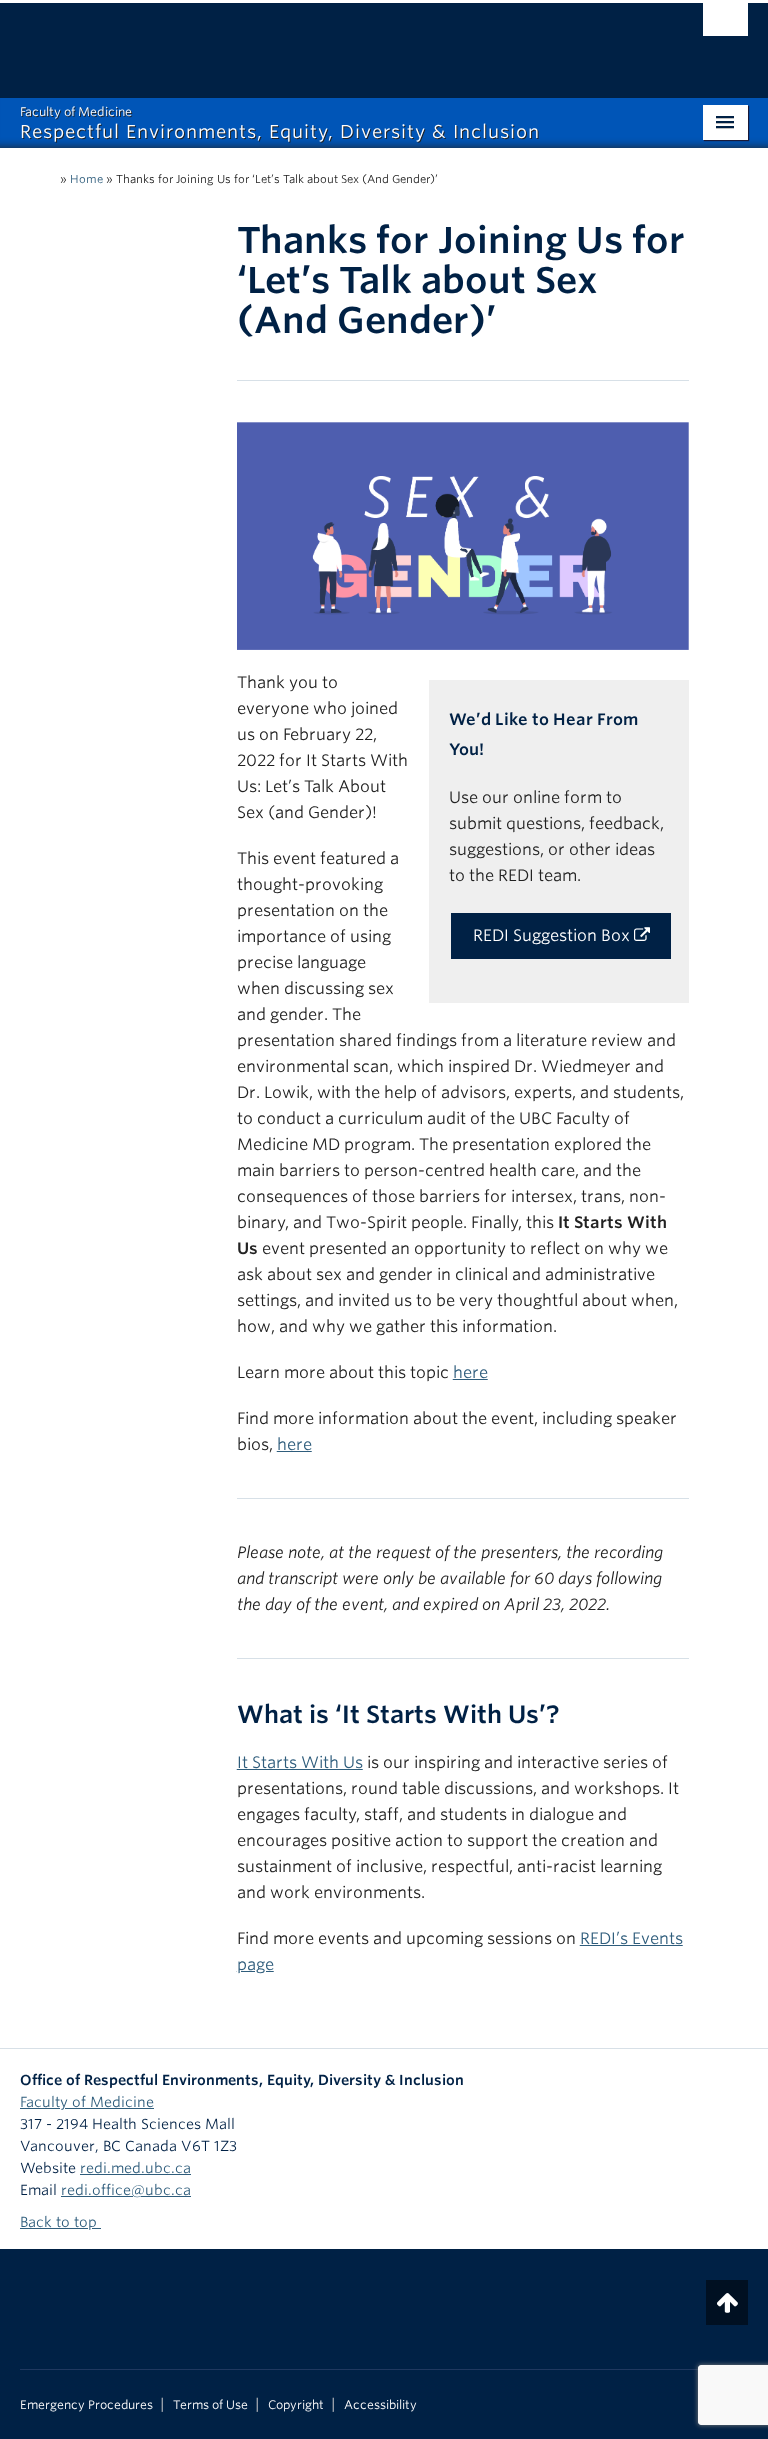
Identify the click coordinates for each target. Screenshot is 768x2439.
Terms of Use (210, 2405)
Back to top (60, 2222)
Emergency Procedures (86, 2405)
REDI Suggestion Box (553, 935)
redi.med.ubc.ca (135, 2168)
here (470, 1372)
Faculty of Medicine (87, 2102)
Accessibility (380, 2405)
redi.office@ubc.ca (126, 2190)
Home (86, 179)
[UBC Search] (725, 25)
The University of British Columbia (329, 41)
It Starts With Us (300, 1762)
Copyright (296, 2405)
